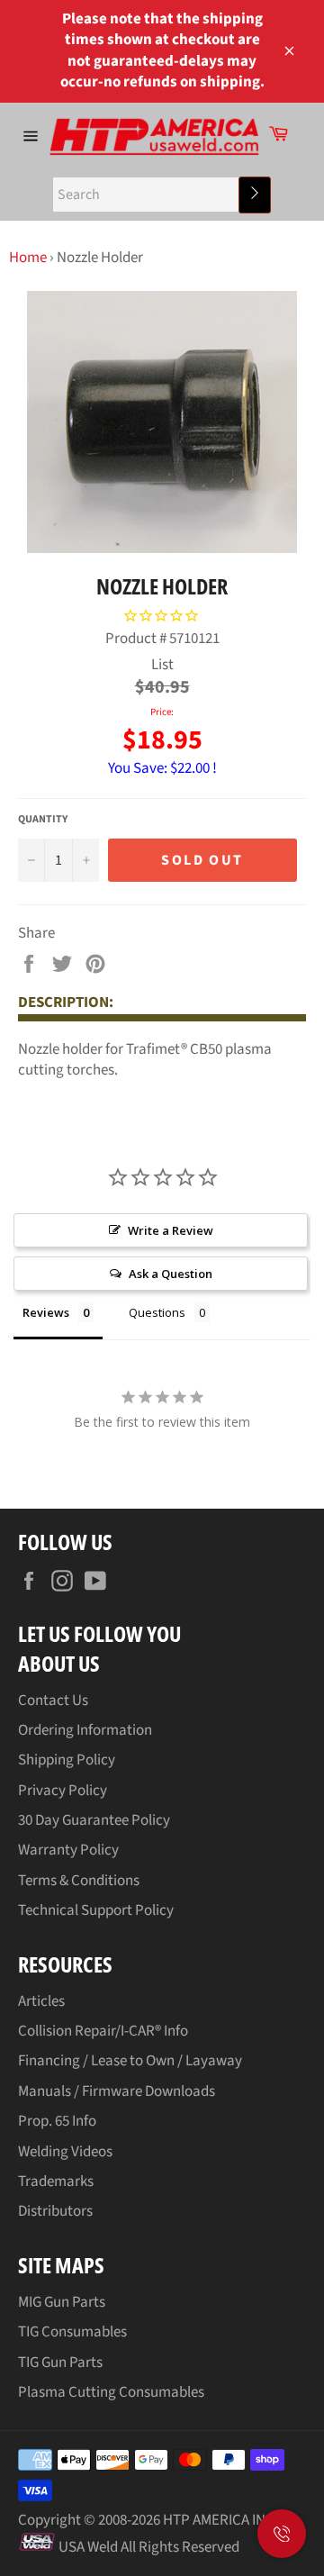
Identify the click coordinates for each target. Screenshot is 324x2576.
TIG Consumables (72, 2332)
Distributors (55, 2211)
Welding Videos (65, 2152)
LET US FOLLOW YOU (99, 1633)
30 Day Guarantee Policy (94, 1820)
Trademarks (56, 2181)
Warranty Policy (68, 1850)
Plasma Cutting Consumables (111, 2392)
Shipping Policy (67, 1760)
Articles (41, 2001)
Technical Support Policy (96, 1910)
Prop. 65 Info (57, 2121)
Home (28, 258)
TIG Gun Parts (60, 2363)
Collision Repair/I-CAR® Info (103, 2031)
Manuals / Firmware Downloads (117, 2091)
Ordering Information (85, 1730)
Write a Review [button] (171, 1230)
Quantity (43, 820)
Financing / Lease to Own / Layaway (130, 2061)
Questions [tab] (157, 1312)
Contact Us (53, 1701)
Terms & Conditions (79, 1881)
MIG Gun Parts (62, 2302)
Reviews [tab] (46, 1312)
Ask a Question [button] (171, 1274)
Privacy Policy (63, 1791)
